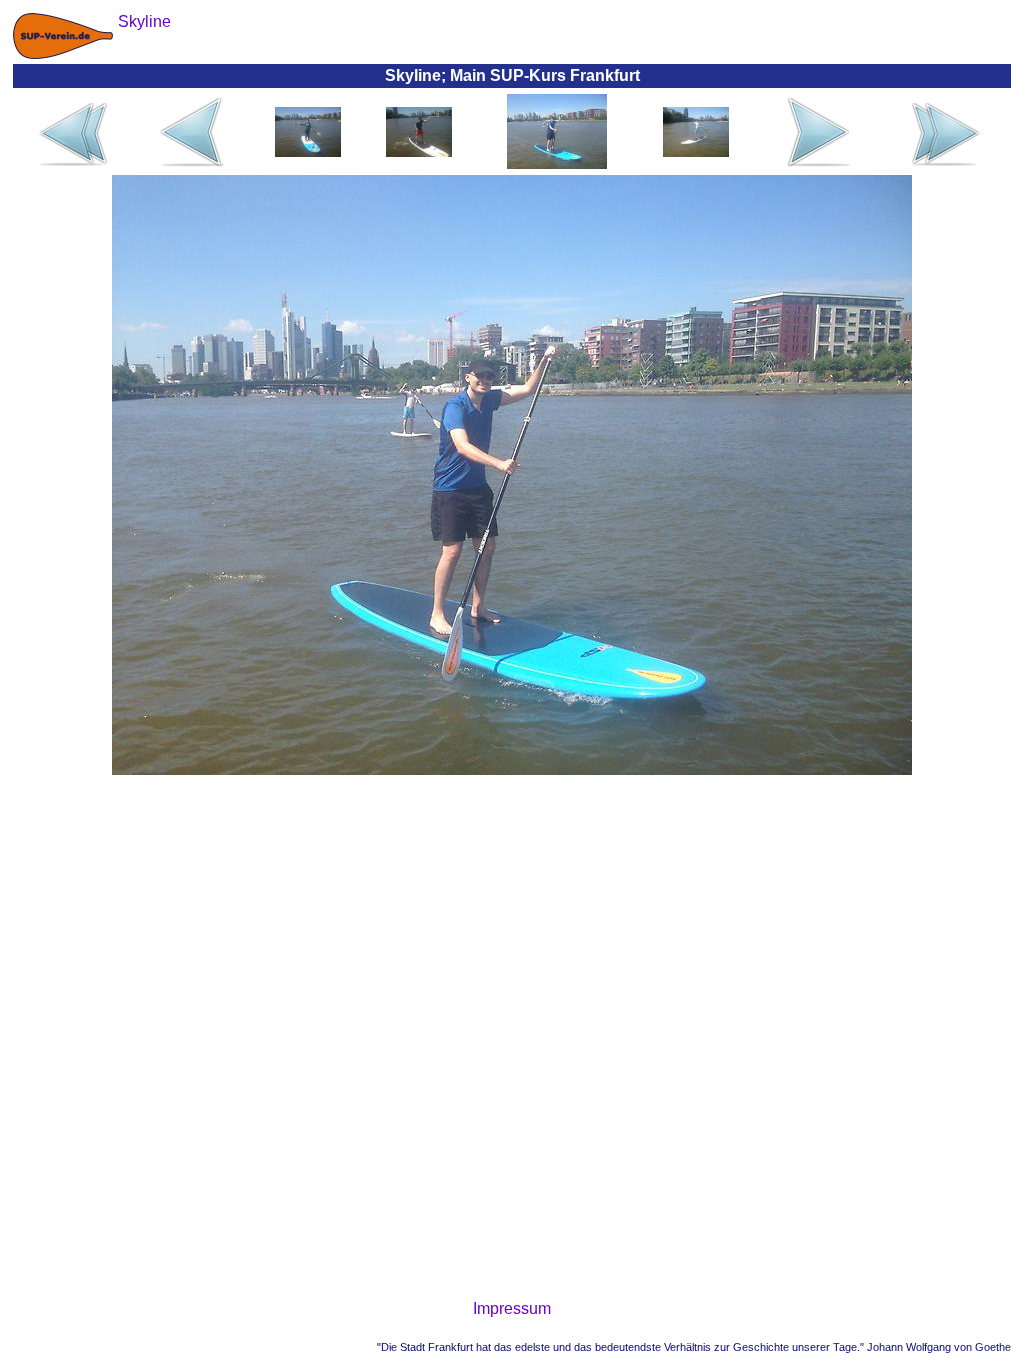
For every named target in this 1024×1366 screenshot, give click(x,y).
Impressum (512, 1308)
